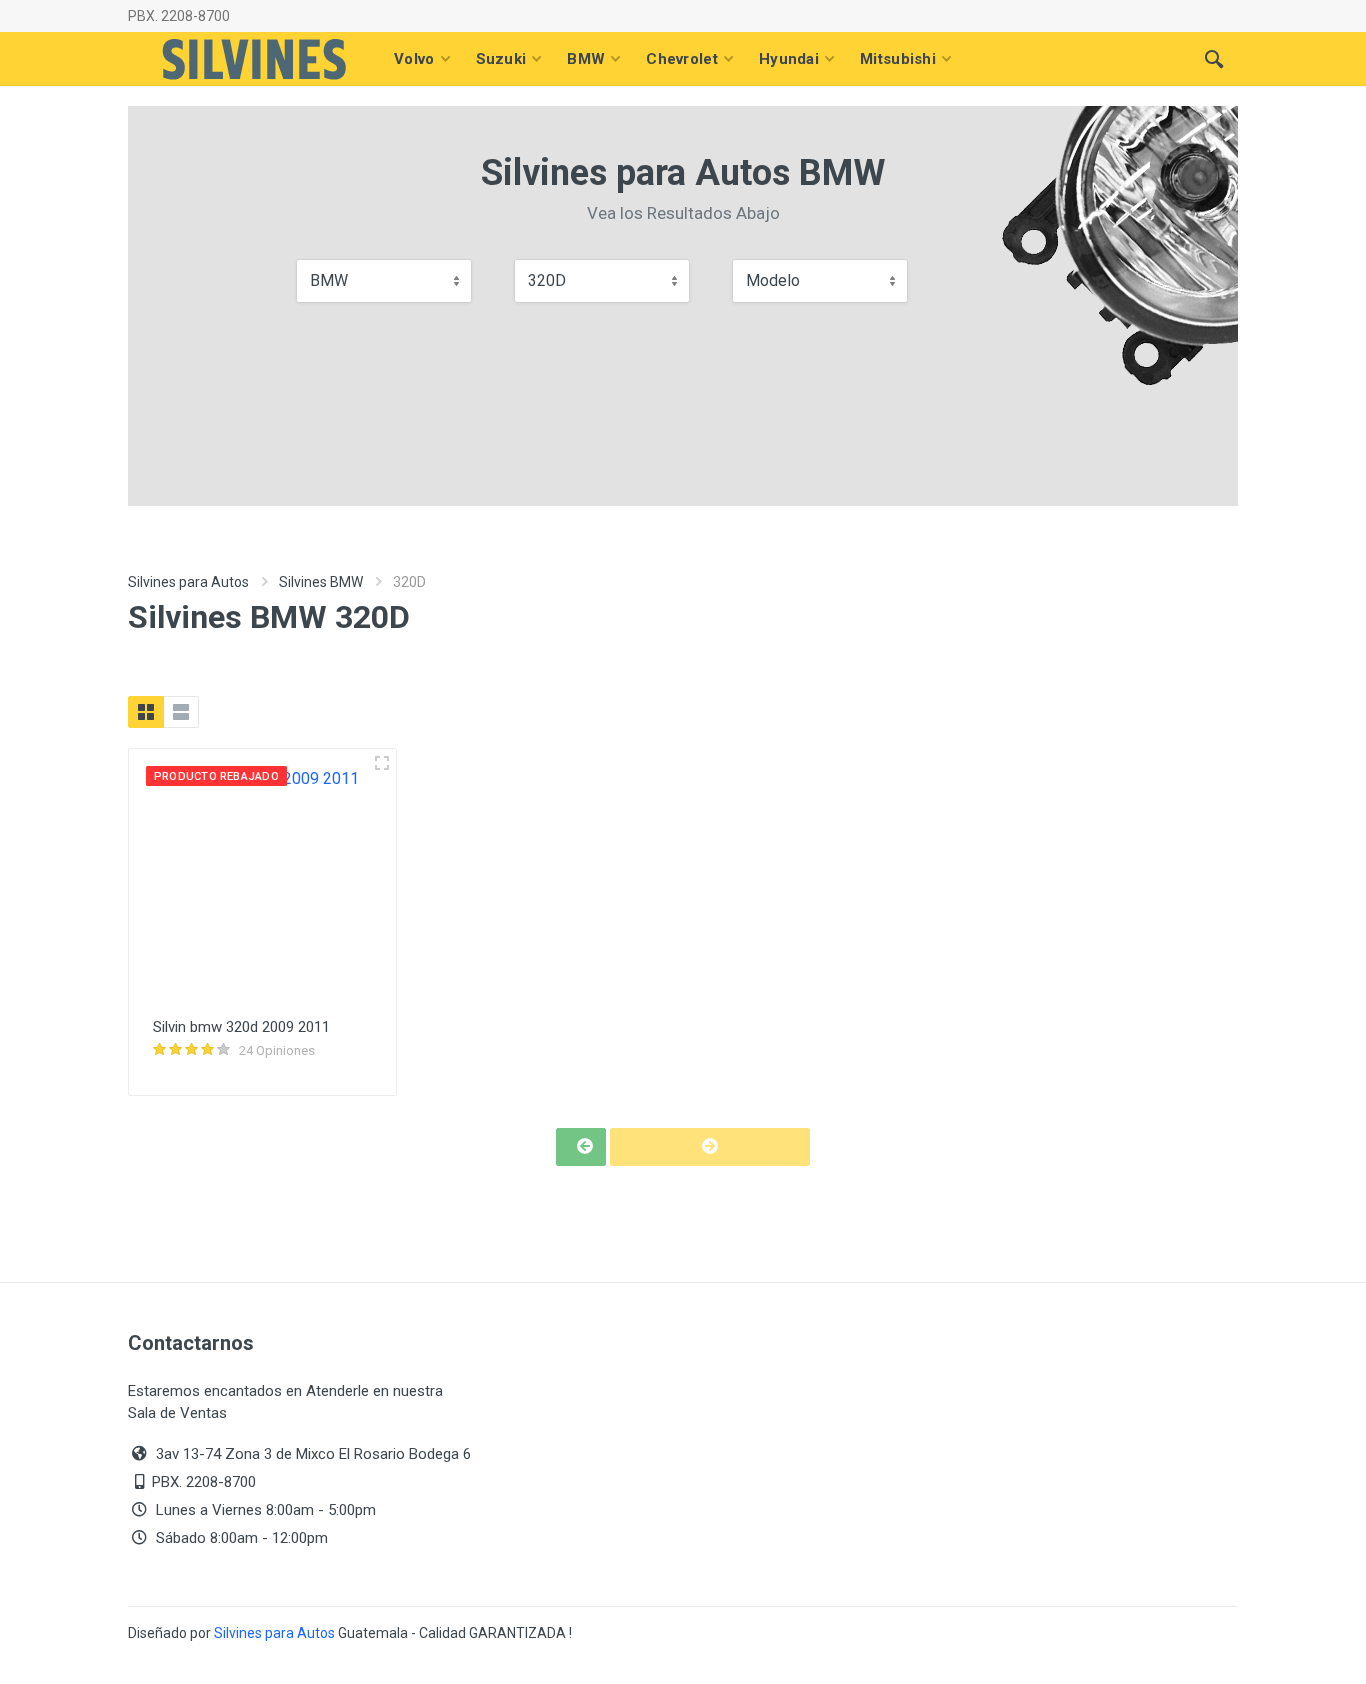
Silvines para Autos (188, 582)
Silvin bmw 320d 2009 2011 (241, 1027)
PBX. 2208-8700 (179, 16)
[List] (181, 712)
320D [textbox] (547, 280)
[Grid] (146, 712)
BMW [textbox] (329, 280)
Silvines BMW (321, 582)
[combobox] (384, 281)
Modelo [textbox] (773, 280)
